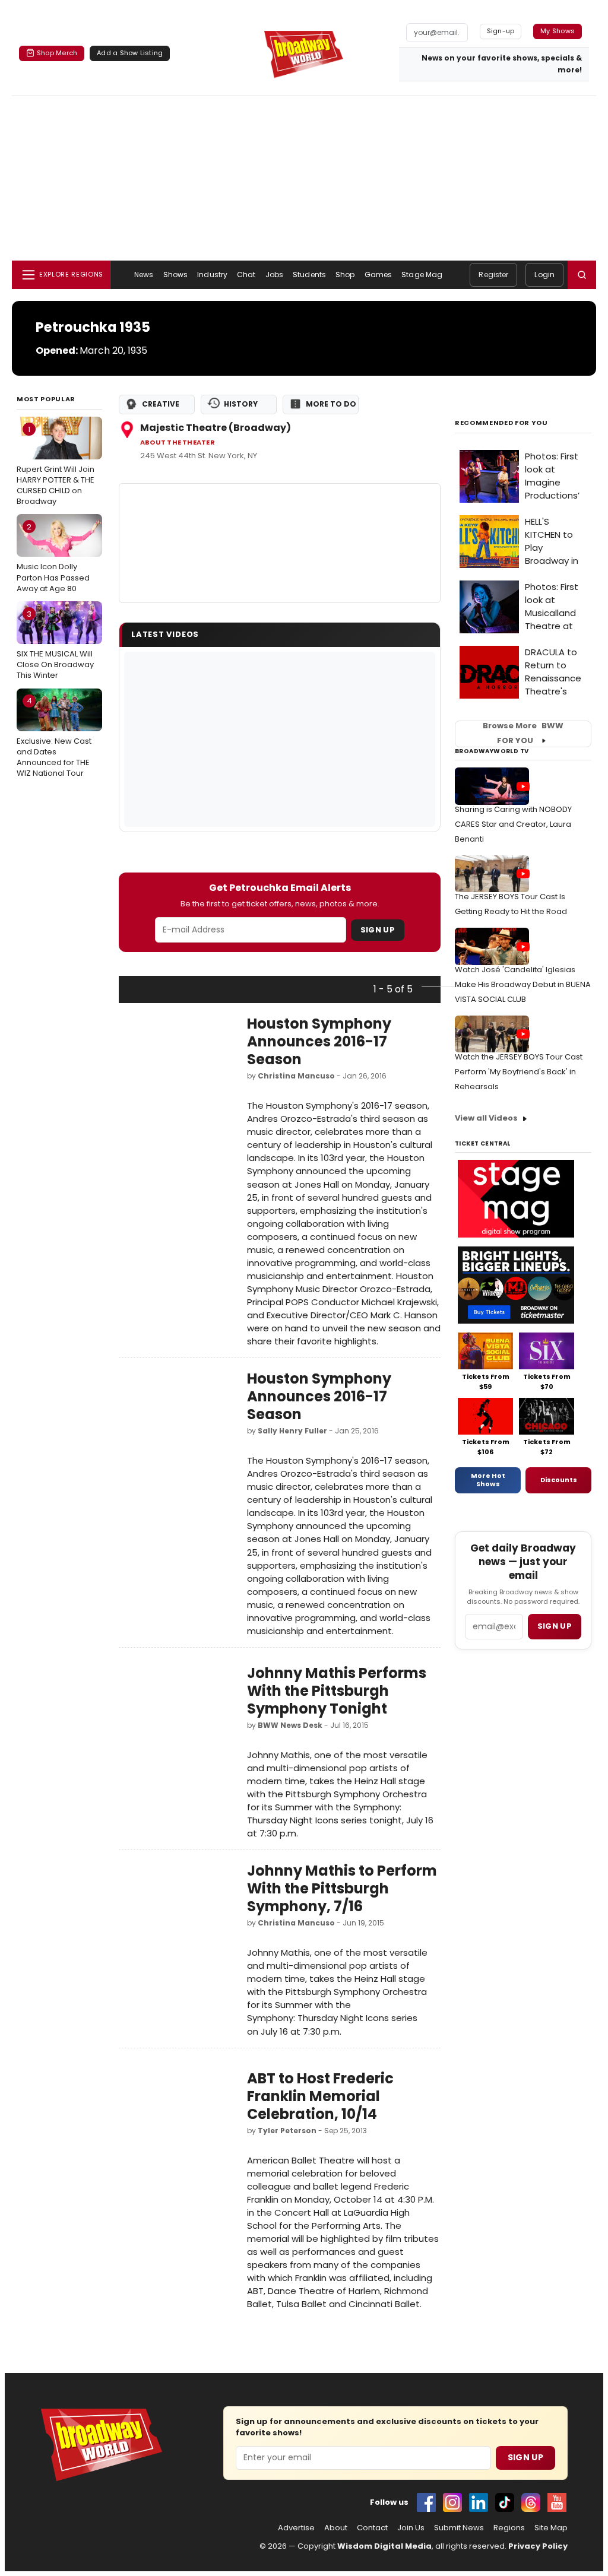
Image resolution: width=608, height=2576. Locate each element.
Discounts (559, 1480)
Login (544, 275)
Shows (176, 275)
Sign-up (501, 31)
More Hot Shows (488, 1480)
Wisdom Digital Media (384, 2546)
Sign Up (378, 930)
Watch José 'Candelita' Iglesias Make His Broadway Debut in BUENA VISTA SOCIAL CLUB (523, 984)
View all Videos (486, 1118)
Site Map (551, 2528)
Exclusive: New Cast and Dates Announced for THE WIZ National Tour (54, 737)
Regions (509, 2528)
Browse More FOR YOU (523, 734)
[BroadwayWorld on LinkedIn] (479, 2502)
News (144, 275)
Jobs (274, 275)
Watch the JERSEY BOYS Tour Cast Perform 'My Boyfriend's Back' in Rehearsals (519, 1072)
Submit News (459, 2528)
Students (309, 275)
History (241, 404)
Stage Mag (422, 275)
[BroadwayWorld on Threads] (531, 2502)
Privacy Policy (538, 2546)
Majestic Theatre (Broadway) (216, 428)
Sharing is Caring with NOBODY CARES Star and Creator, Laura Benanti (513, 824)
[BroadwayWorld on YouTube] (557, 2502)
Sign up (555, 1626)
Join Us (411, 2528)
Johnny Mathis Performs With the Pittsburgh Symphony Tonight (337, 1691)
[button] (582, 275)
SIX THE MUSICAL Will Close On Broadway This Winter (55, 645)
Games (379, 275)
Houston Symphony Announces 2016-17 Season (319, 1041)
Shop (345, 275)
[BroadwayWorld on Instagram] (452, 2502)
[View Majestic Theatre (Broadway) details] (280, 543)
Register (493, 275)
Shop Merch (57, 53)
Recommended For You (501, 423)
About (336, 2528)
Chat (246, 275)
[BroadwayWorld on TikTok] (505, 2502)
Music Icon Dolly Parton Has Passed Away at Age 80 (53, 557)
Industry (212, 275)
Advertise (296, 2528)
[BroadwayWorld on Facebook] (426, 2502)
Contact (372, 2528)
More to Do (331, 404)
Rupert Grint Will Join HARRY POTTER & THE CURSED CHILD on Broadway (56, 466)
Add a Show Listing (130, 53)
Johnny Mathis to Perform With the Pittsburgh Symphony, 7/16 (342, 1888)
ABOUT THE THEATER (178, 442)
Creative (161, 404)
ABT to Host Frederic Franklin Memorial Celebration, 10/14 (320, 2096)
